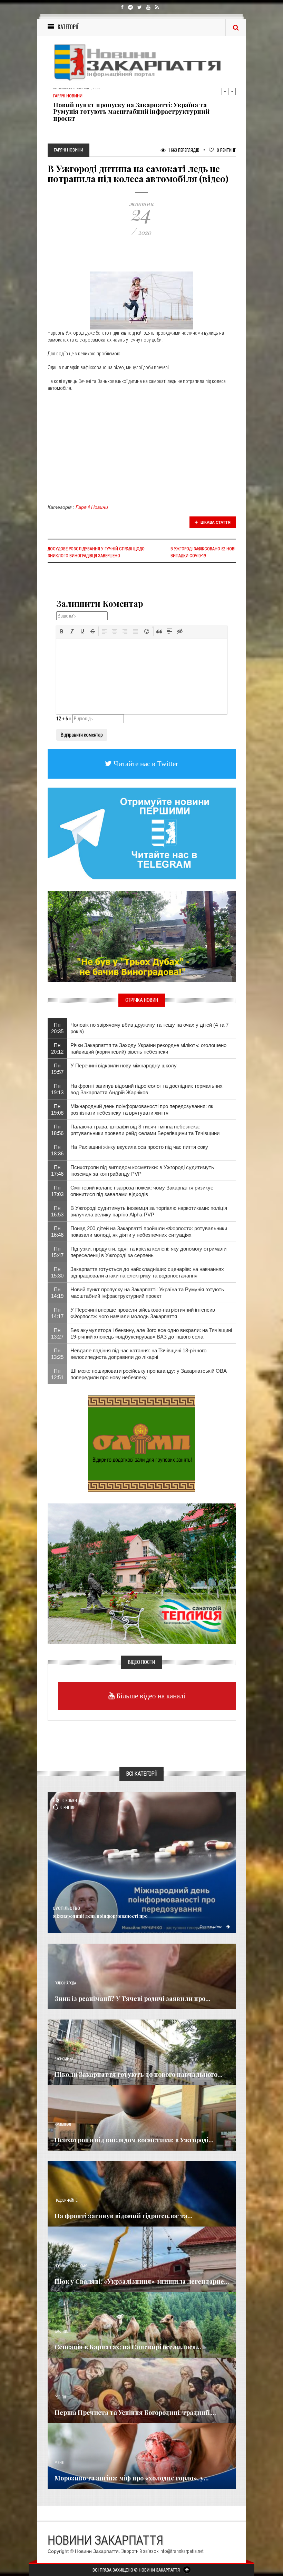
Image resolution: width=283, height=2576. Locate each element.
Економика (64, 2059)
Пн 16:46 (57, 1232)
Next (232, 91)
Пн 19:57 (57, 1069)
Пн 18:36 (57, 1150)
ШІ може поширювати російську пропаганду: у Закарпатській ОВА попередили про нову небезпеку (149, 1374)
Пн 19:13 (57, 1089)
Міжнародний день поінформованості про (100, 1916)
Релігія (60, 2397)
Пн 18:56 (57, 1130)
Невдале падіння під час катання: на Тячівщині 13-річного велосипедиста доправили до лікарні (138, 1354)
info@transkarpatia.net (182, 2551)
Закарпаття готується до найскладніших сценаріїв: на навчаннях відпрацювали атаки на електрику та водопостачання (147, 1272)
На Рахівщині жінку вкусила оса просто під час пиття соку (139, 1147)
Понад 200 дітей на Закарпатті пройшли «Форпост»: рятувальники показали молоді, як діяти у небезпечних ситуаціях (149, 1232)
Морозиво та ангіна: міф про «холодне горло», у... (132, 2478)
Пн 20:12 (57, 1048)
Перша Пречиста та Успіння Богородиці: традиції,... (135, 2412)
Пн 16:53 (57, 1211)
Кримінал (63, 2125)
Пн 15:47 (57, 1252)
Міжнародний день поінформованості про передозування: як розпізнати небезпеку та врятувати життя (142, 1109)
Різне (59, 2463)
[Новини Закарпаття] (142, 62)
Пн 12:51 (57, 1374)
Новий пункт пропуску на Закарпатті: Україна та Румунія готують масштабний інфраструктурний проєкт (131, 112)
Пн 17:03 (57, 1191)
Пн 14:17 (57, 1313)
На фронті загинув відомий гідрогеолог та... (124, 2216)
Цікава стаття (215, 522)
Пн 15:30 (57, 1272)
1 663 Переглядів (183, 150)
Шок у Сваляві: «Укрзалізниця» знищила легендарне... (142, 2281)
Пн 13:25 (57, 1354)
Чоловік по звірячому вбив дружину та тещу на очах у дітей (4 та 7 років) (149, 1028)
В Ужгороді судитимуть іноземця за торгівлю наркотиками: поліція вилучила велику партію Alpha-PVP (149, 1211)
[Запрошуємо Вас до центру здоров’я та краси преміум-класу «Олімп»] (141, 1443)
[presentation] (62, 631)
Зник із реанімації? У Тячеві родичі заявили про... (133, 1998)
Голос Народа (65, 1983)
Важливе (61, 2332)
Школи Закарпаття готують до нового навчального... (139, 2074)
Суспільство (66, 1908)
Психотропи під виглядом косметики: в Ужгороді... (134, 2140)
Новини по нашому (71, 2266)
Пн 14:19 (57, 1293)
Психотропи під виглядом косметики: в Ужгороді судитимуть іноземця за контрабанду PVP (142, 1171)
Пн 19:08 (57, 1109)
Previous (225, 91)
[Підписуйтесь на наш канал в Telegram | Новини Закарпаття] (142, 833)
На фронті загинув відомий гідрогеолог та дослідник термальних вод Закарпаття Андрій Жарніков (147, 1089)
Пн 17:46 (57, 1171)
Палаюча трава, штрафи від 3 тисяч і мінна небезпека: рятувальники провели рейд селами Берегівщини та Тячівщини (145, 1130)
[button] (62, 631)
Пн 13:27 (57, 1333)
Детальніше (211, 1926)
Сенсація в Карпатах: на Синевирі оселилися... (128, 2347)
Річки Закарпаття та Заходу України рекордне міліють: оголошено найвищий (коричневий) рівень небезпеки (148, 1048)
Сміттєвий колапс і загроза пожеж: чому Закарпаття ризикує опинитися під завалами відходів (142, 1191)
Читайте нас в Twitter (145, 764)
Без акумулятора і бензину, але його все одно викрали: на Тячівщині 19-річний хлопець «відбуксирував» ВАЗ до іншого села (151, 1333)
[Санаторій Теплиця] (142, 1573)
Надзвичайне (66, 2200)
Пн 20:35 (57, 1028)
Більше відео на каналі (150, 1696)
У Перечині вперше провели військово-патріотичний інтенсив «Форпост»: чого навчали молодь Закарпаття (143, 1313)
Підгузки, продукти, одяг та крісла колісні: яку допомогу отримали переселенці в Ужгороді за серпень (148, 1252)
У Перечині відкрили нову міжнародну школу (124, 1065)
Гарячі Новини (92, 507)
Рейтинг (226, 150)
